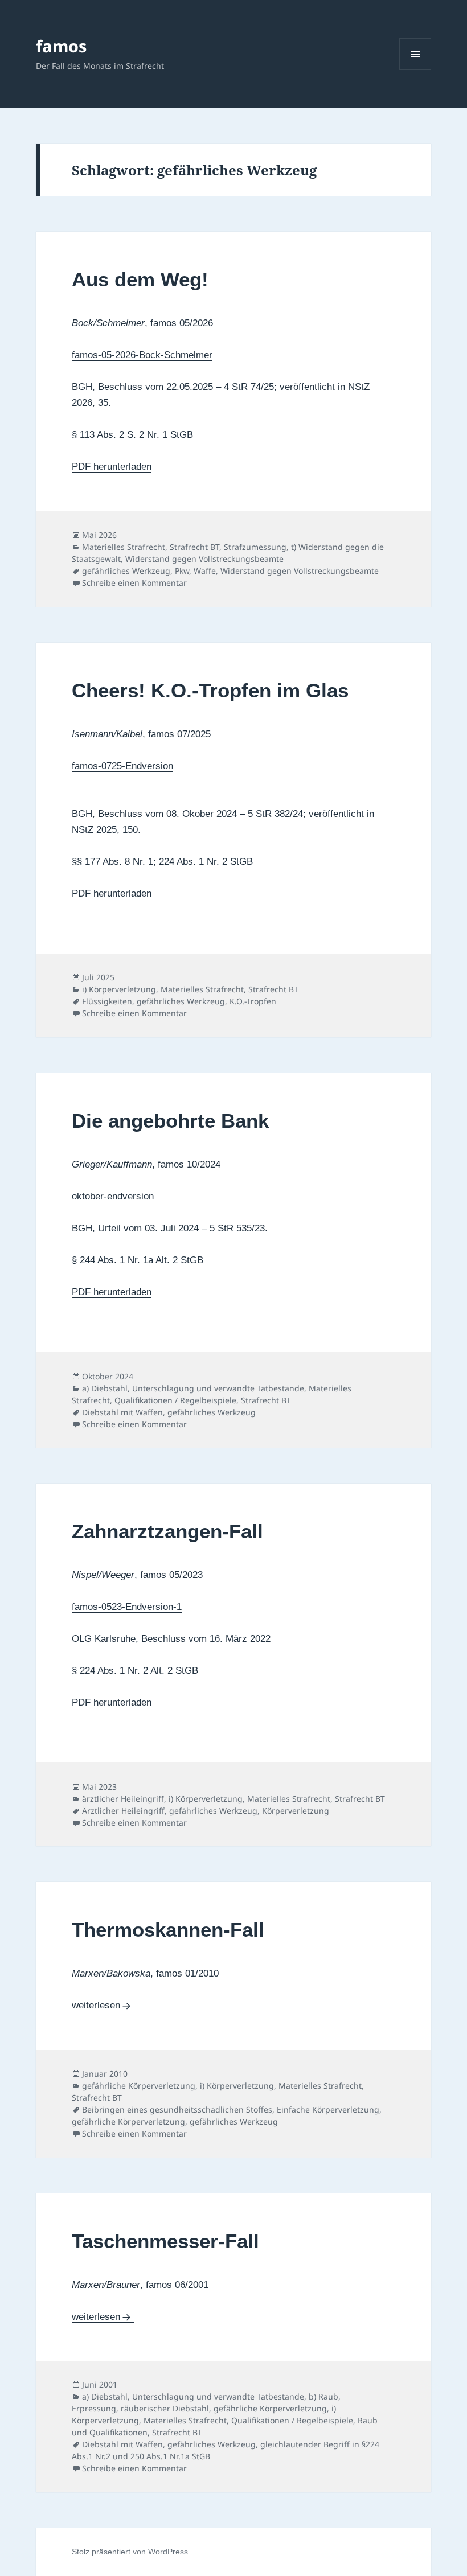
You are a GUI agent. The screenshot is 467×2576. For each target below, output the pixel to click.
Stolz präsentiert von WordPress (130, 2552)
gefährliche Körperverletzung (139, 2086)
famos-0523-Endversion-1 (127, 1607)
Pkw (182, 571)
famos (61, 46)
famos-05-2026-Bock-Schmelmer (142, 355)
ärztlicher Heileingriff (123, 1799)
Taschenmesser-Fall (165, 2241)
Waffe (205, 571)
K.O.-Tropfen (253, 1001)
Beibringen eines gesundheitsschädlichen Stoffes (177, 2109)
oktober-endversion (113, 1196)
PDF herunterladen (112, 467)
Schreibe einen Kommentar (134, 583)
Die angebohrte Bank (170, 1121)
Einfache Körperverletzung (328, 2109)
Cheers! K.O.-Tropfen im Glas (210, 690)
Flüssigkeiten (107, 1001)
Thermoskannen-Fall (168, 1930)
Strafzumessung (255, 547)
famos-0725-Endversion (122, 766)
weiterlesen (103, 2005)
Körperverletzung (296, 1811)
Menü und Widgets (415, 70)
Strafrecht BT (194, 547)
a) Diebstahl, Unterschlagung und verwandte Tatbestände (193, 1388)
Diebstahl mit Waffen (122, 1412)
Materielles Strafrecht (124, 547)
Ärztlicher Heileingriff (123, 1811)
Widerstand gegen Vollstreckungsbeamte (204, 559)
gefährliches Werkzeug (126, 571)
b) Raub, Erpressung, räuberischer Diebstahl (206, 2402)
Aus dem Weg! (140, 279)
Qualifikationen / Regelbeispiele (175, 1400)
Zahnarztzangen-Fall (167, 1531)
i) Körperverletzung (119, 989)
